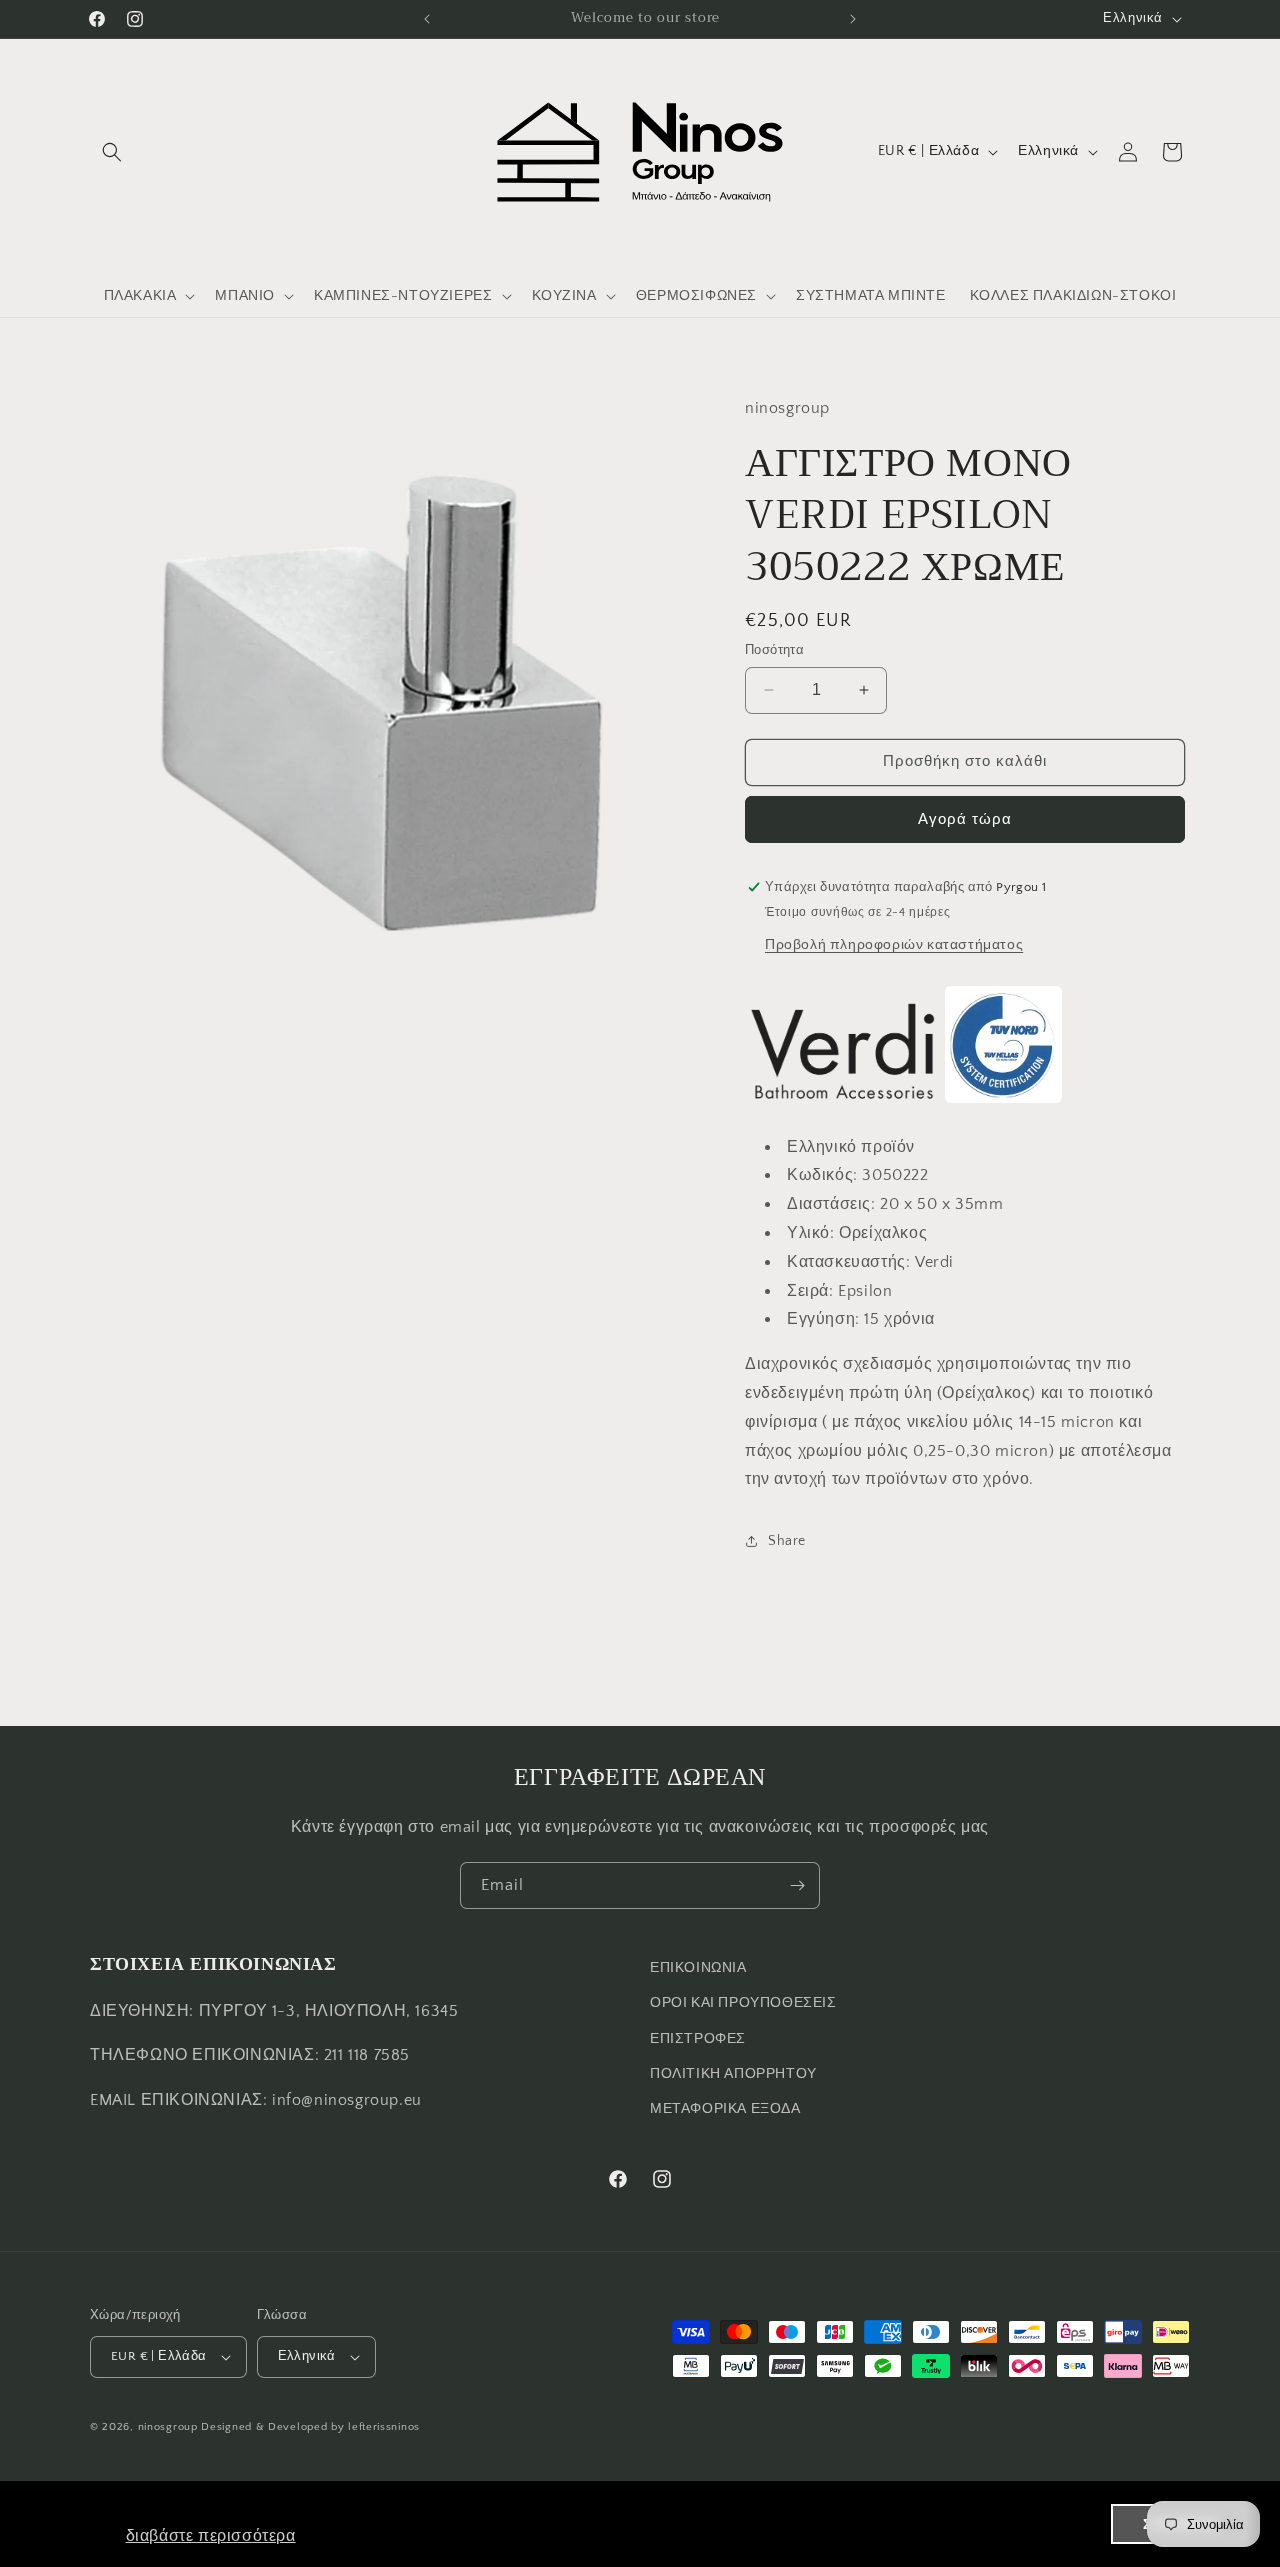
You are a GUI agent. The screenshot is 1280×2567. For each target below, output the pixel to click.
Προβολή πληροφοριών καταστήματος (894, 945)
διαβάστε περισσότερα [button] (211, 2535)
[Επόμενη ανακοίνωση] (853, 19)
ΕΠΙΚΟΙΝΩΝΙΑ (698, 1968)
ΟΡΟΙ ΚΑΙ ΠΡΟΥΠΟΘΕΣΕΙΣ (743, 2003)
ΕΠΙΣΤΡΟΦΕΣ (698, 2039)
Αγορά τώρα (965, 819)
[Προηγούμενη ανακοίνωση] (427, 19)
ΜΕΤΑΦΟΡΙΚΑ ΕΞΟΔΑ (725, 2109)
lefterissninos (384, 2427)
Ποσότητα (774, 650)
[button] (112, 152)
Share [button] (787, 1541)
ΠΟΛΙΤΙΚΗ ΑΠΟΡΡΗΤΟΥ (733, 2074)
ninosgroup (168, 2427)
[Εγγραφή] (797, 1885)
